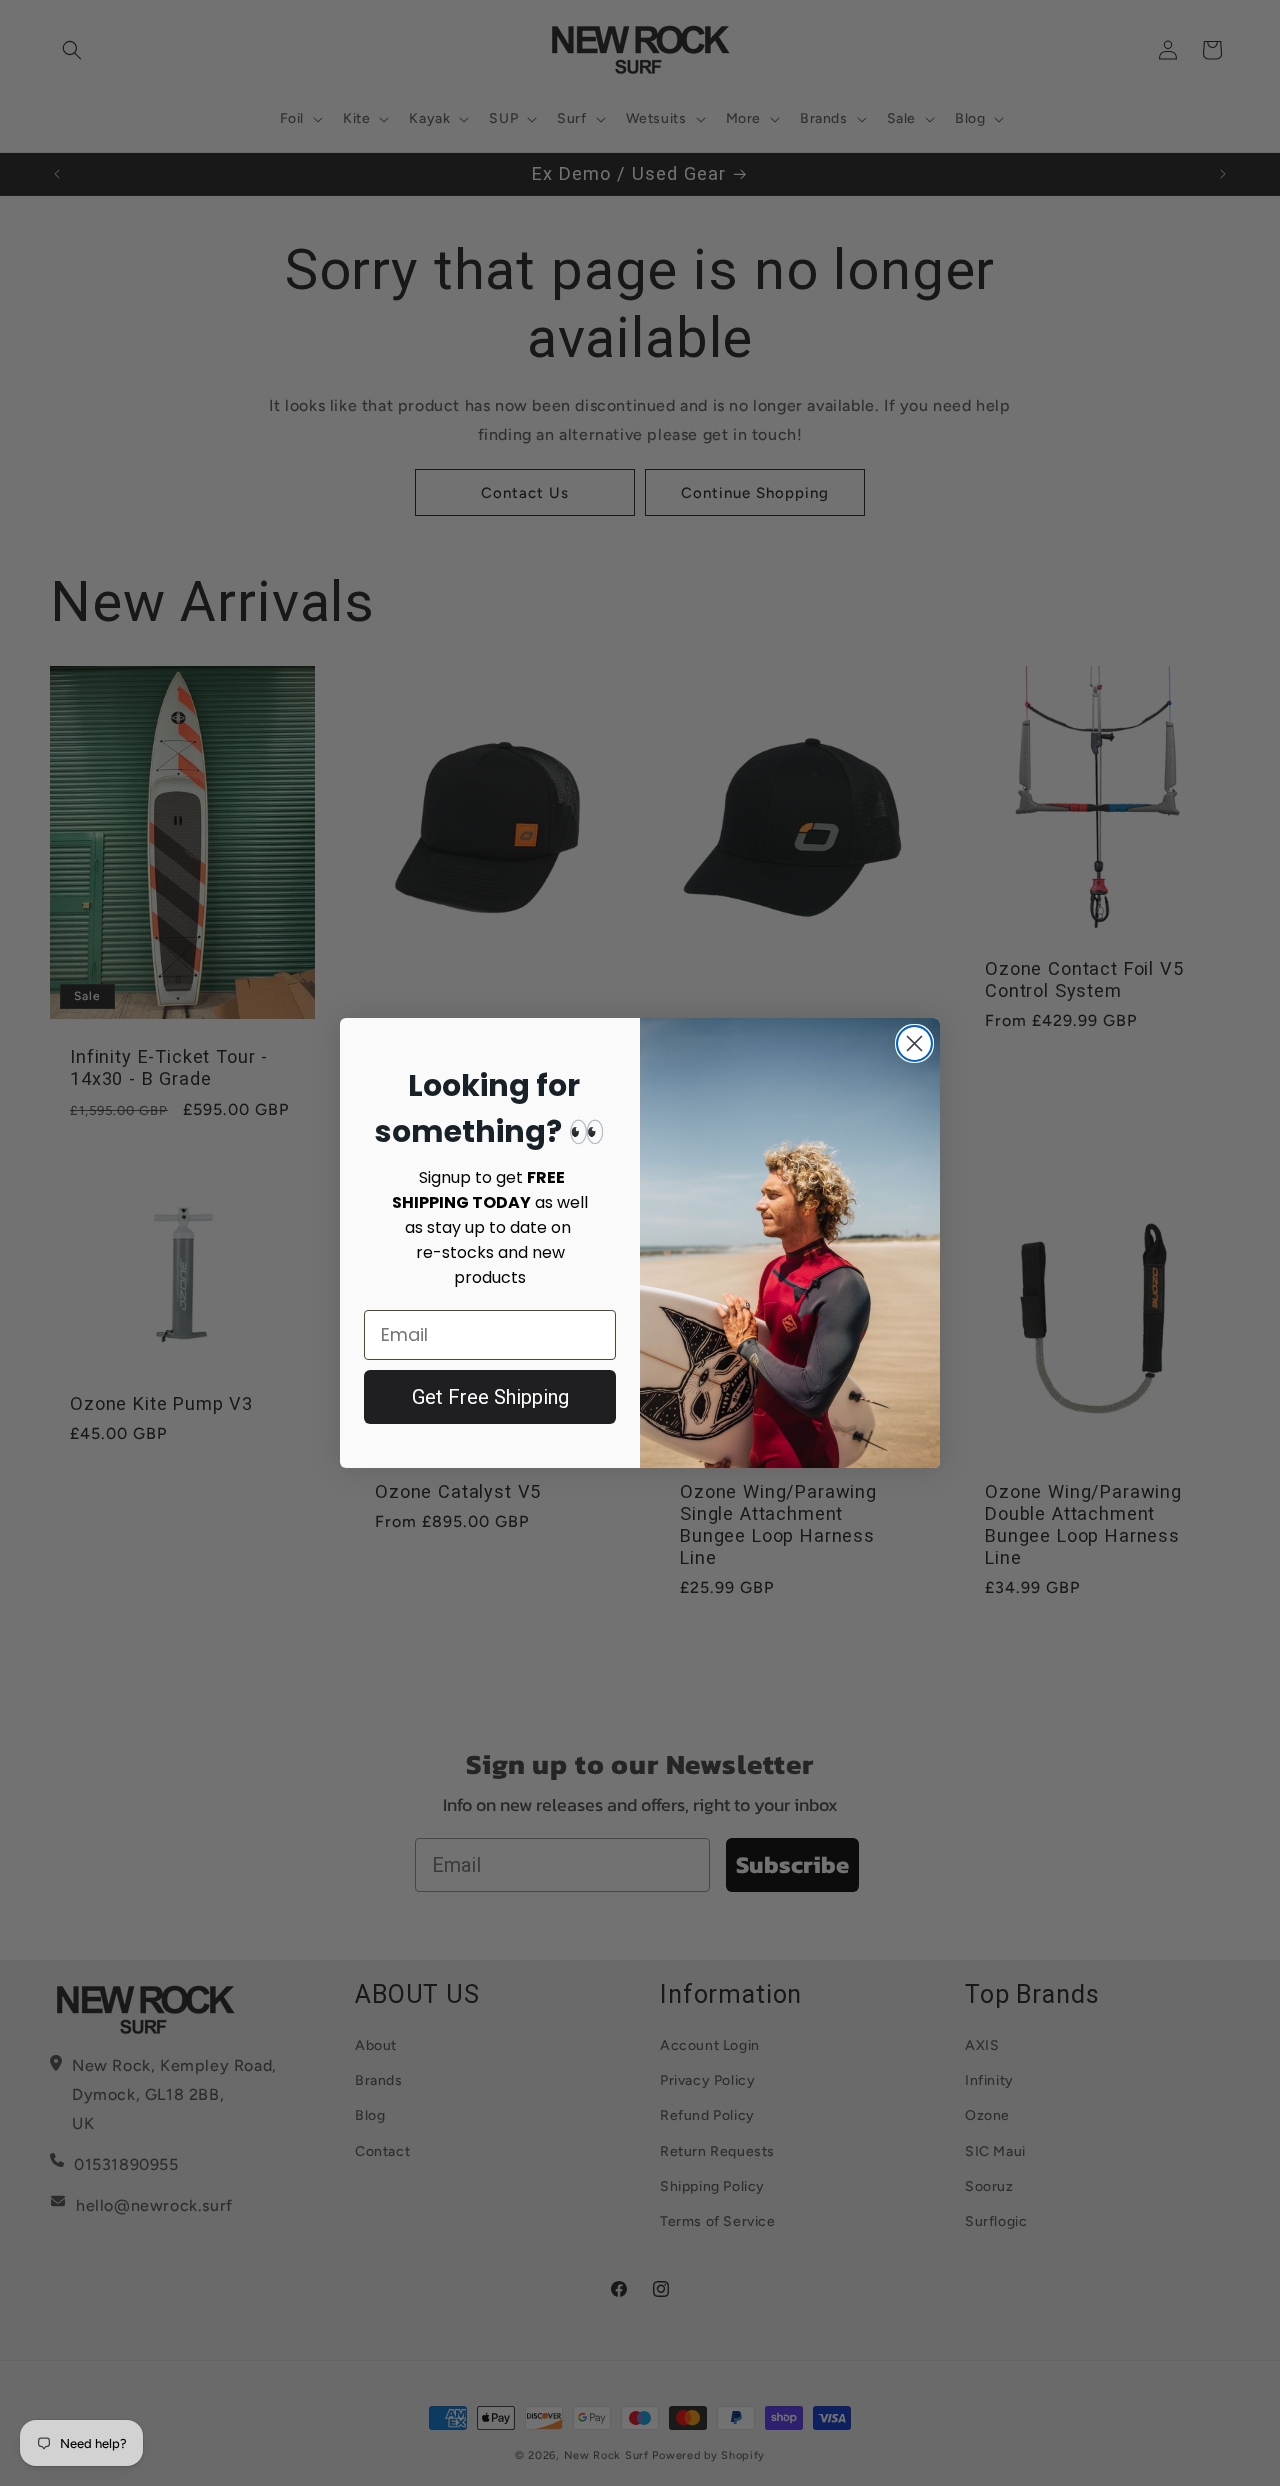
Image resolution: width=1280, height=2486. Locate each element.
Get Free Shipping (490, 1397)
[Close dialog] (914, 1043)
